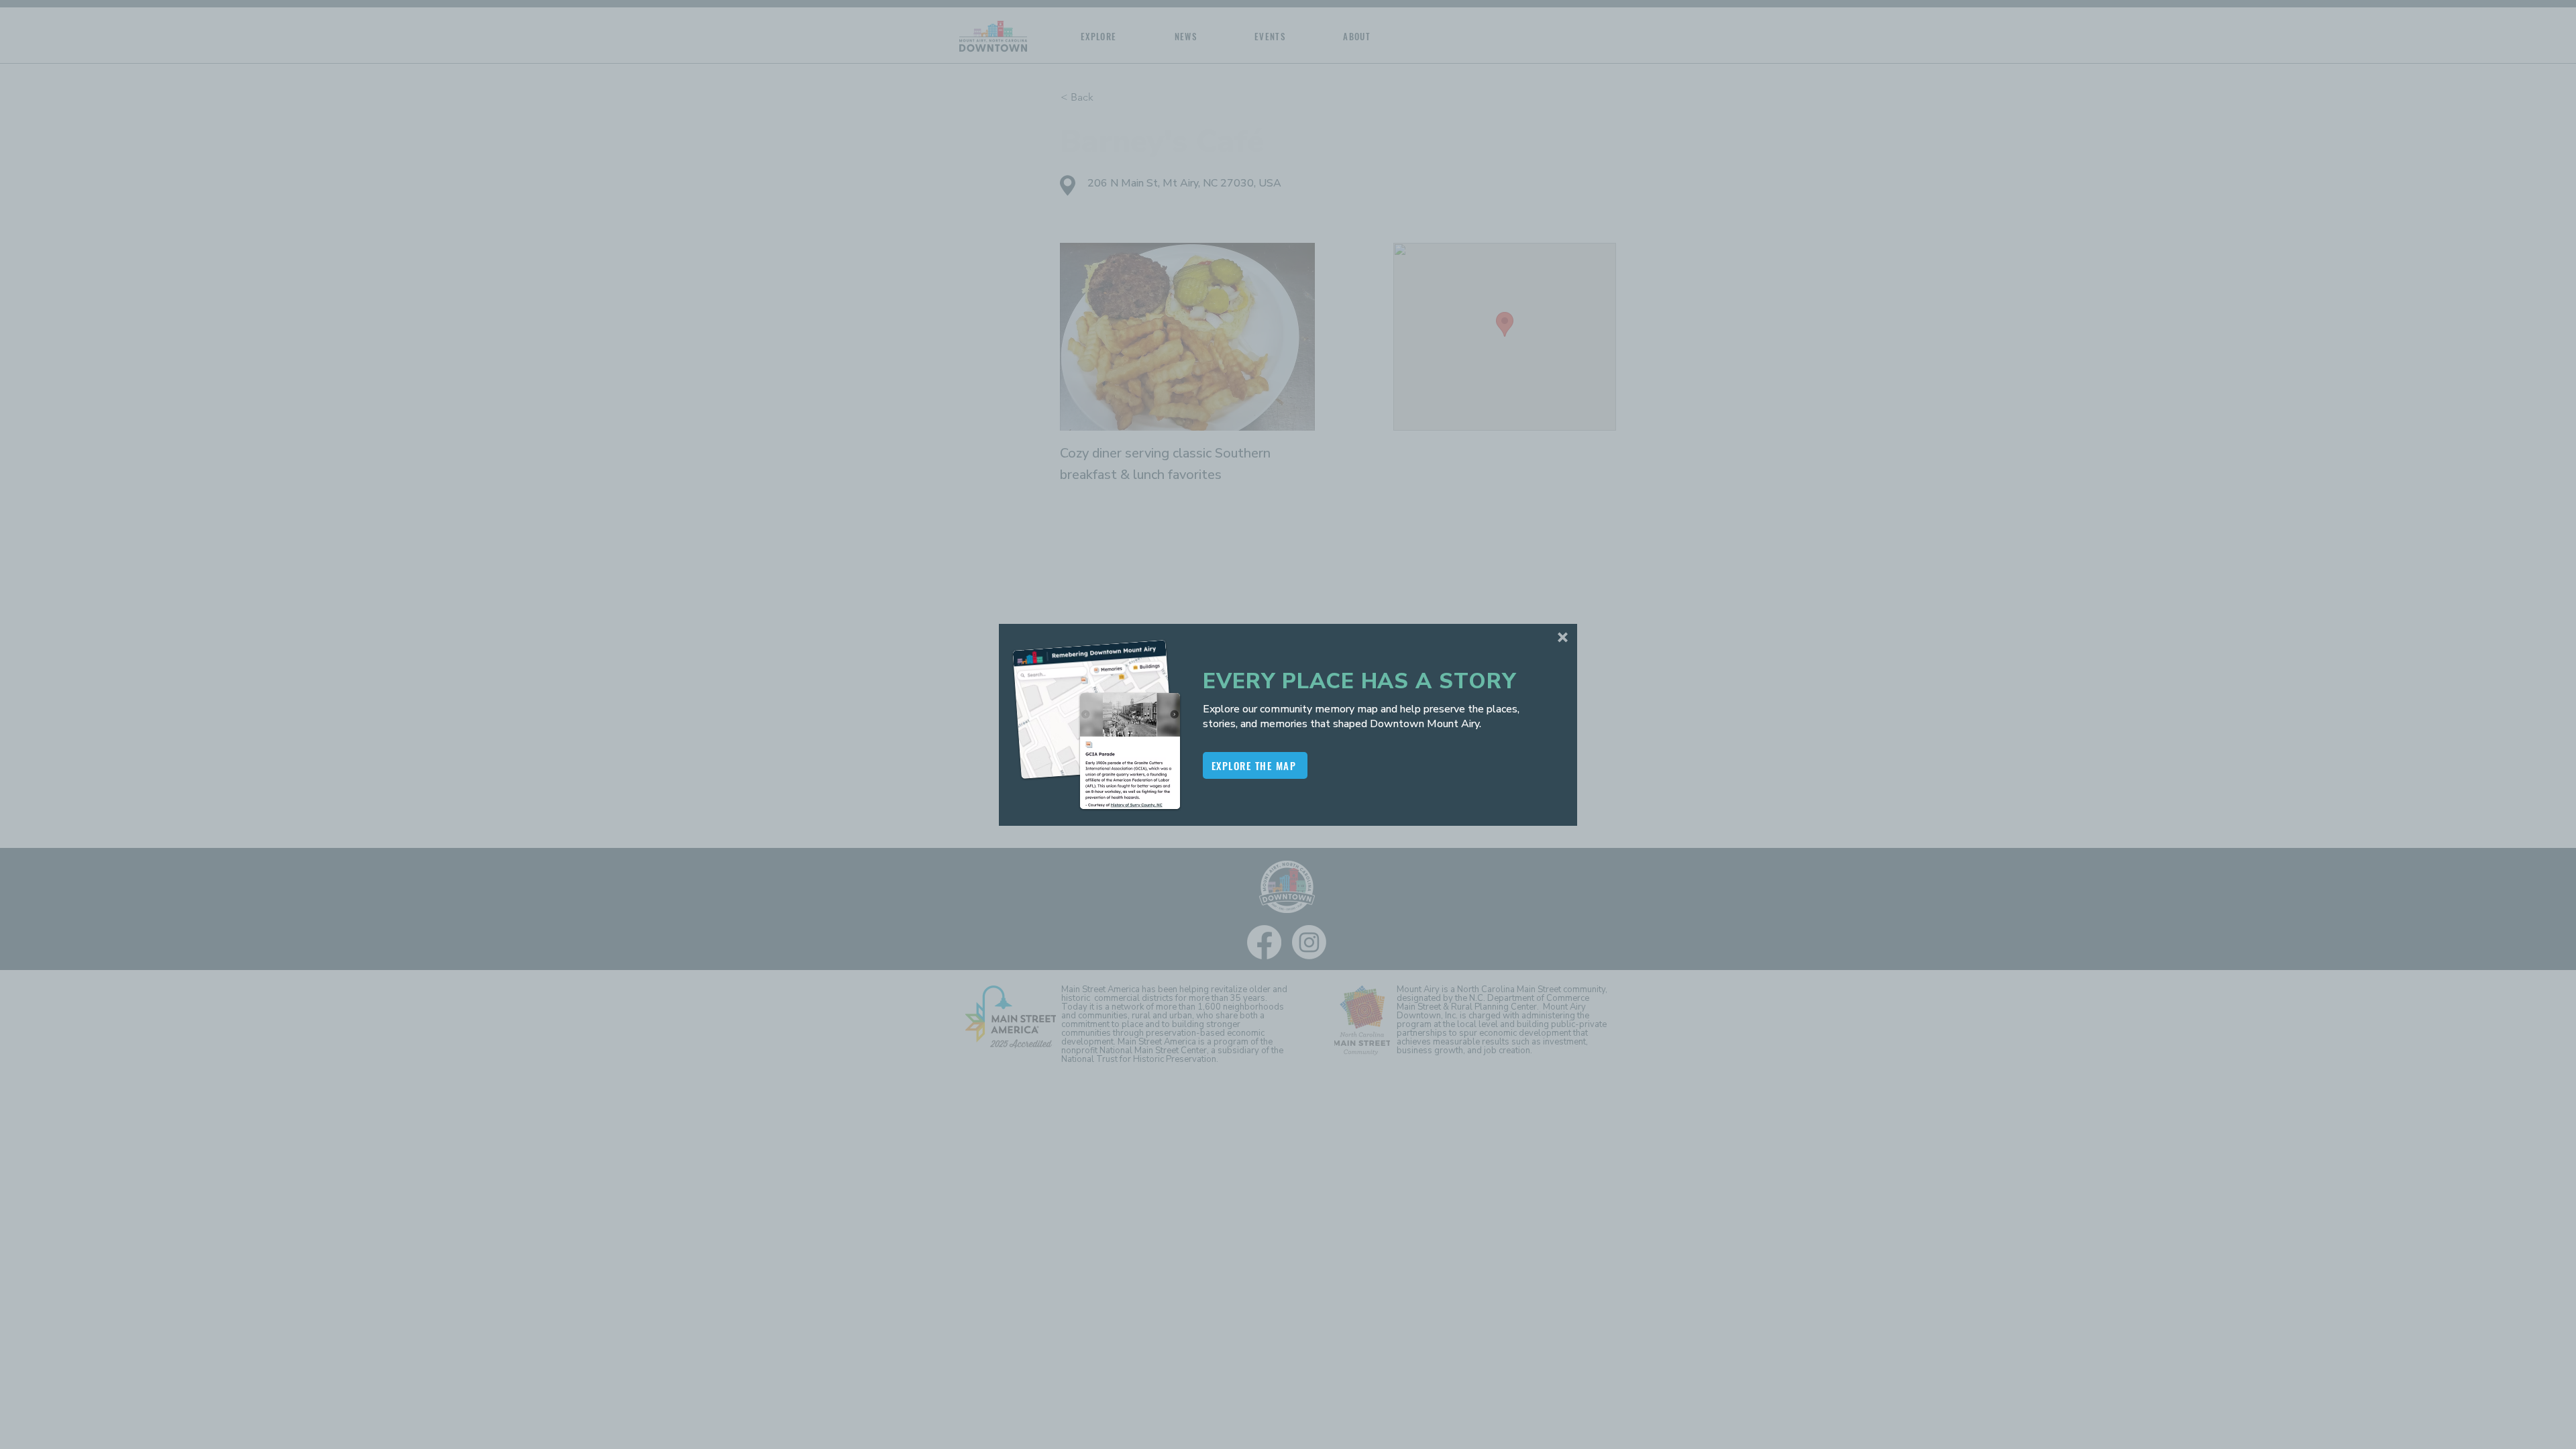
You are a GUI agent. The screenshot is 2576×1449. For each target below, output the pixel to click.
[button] (1563, 637)
